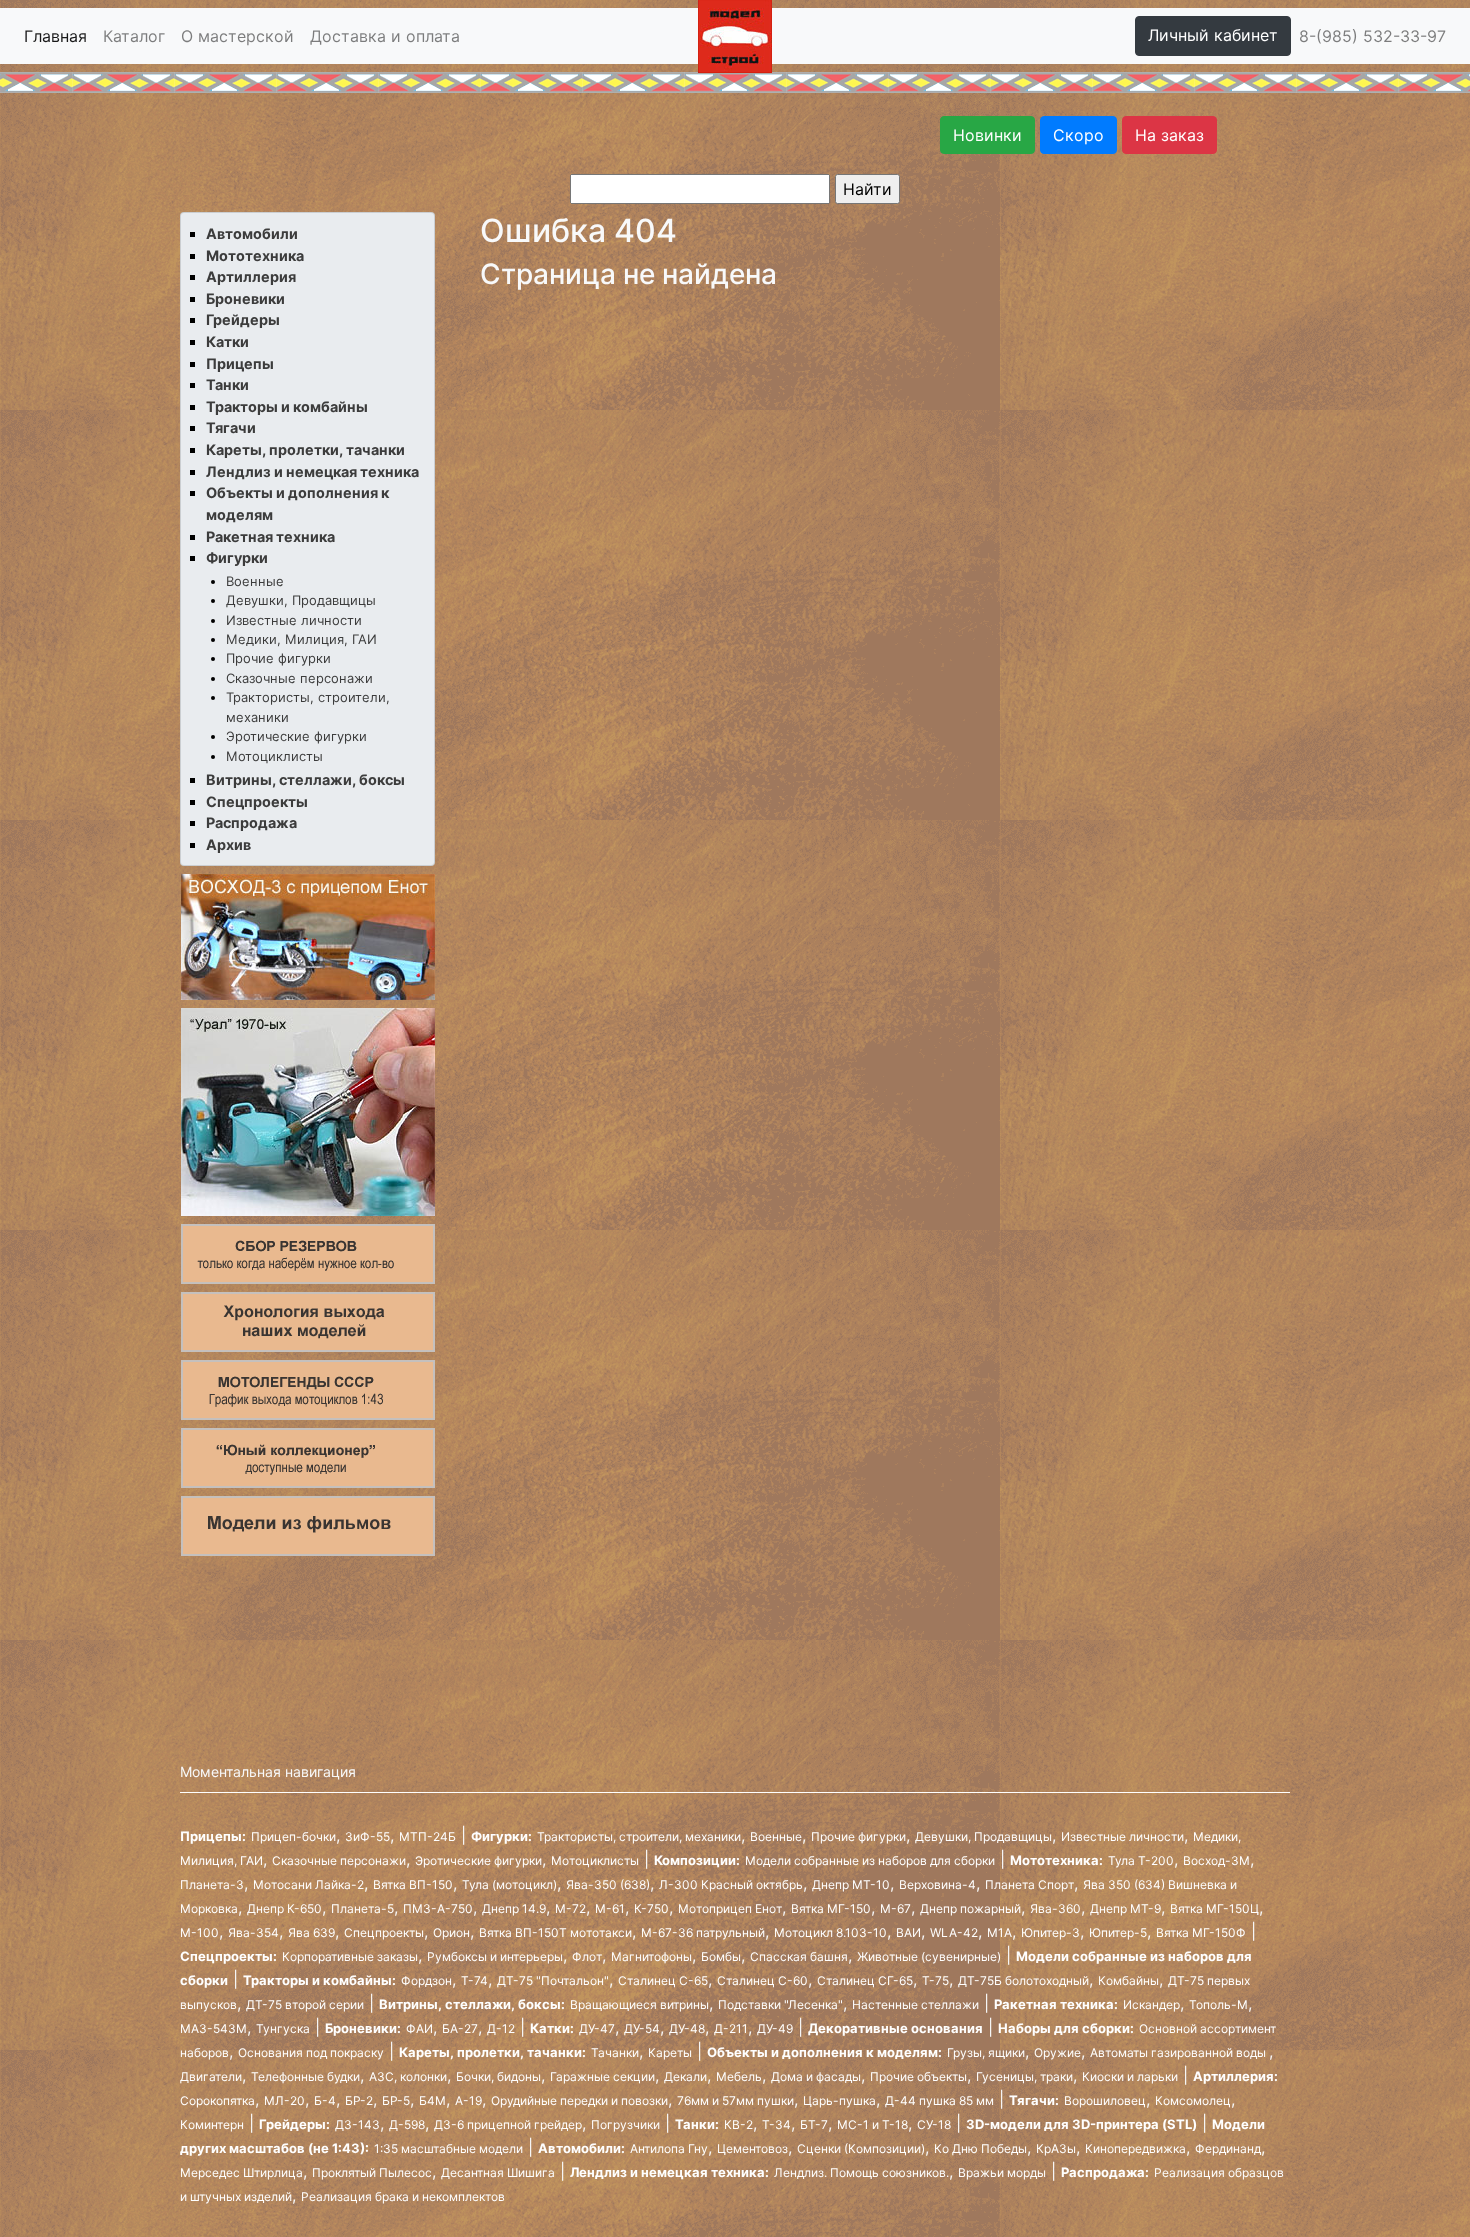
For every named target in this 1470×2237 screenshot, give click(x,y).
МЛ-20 (284, 2100)
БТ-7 (814, 2124)
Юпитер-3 (1050, 1932)
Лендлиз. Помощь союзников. (861, 2172)
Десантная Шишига (498, 2172)
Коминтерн (212, 2124)
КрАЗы (1056, 2148)
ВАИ (908, 1932)
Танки (227, 384)
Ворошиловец (1105, 2100)
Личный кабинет (1213, 35)
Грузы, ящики (986, 2052)
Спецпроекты (257, 801)
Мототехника (255, 255)
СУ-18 (934, 2124)
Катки (227, 341)
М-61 (610, 1908)
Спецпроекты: (228, 1956)
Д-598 (407, 2124)
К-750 (651, 1908)
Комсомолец (1193, 2100)
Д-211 (731, 2028)
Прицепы (240, 363)
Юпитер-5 (1118, 1932)
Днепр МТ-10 (851, 1884)
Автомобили (252, 233)
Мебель (739, 2076)
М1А (999, 1932)
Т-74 (474, 1980)
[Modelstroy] (735, 34)
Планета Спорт (1029, 1884)
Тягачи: (1034, 2100)
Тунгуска (283, 2028)
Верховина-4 (937, 1884)
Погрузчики (625, 2124)
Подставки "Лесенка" (780, 2004)
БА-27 (460, 2028)
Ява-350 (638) (608, 1884)
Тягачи (231, 427)
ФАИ (419, 2028)
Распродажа (251, 822)
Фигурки (237, 557)
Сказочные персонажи (299, 678)
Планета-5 (362, 1908)
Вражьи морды (1002, 2172)
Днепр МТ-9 (1125, 1908)
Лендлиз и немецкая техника (312, 471)
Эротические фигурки (296, 736)
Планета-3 (212, 1884)
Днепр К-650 (284, 1908)
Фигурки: (501, 1836)
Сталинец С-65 (663, 1980)
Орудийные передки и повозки (579, 2100)
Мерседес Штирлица (241, 2172)
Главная (55, 36)
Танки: (697, 2124)
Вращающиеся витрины (639, 2004)
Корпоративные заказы (350, 1956)
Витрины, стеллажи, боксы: (472, 2004)
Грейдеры (243, 319)
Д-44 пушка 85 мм (939, 2100)
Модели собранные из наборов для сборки (870, 1860)
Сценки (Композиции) (861, 2148)
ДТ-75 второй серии (305, 2004)
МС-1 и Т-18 (872, 2124)
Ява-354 (253, 1932)
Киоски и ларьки (1130, 2076)
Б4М (432, 2100)
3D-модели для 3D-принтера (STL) (1081, 2124)
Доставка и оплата (385, 36)
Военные (255, 581)
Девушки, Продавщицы (301, 600)
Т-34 (776, 2124)
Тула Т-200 (1141, 1860)
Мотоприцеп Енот (730, 1908)
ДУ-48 (687, 2028)
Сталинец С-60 (762, 1980)
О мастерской (237, 36)
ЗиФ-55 (367, 1836)
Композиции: (697, 1860)
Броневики (245, 298)
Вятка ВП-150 (413, 1884)
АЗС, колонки (408, 2076)
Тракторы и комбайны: (319, 1980)
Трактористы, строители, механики (639, 1836)
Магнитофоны (651, 1956)
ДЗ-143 (357, 2124)
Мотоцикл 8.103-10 (830, 1932)
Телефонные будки (305, 2076)
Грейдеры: (294, 2124)
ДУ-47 (597, 2028)
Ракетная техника (270, 536)
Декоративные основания (895, 2028)
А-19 (468, 2100)
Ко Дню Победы (980, 2148)
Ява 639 (311, 1932)
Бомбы (721, 1956)
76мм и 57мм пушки (735, 2100)
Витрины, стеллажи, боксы (305, 779)
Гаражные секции (602, 2076)
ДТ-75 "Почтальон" (553, 1980)
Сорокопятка (217, 2100)
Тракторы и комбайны (287, 406)
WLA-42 (954, 1932)
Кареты (670, 2052)
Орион (451, 1932)
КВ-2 (738, 2124)
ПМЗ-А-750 (438, 1908)
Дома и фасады (816, 2076)
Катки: (552, 2028)
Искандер (1151, 2004)
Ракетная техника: (1056, 2004)
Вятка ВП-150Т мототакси (555, 1932)
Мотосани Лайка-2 (308, 1884)
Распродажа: (1105, 2172)
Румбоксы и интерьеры (495, 1956)
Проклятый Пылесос (372, 2172)
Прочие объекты (918, 2076)
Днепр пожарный (970, 1908)
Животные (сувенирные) (929, 1956)
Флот (587, 1956)
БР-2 (359, 2100)
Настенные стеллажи (915, 2004)
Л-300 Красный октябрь (731, 1884)
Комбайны (1128, 1980)
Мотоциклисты (274, 756)
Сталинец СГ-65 (865, 1980)
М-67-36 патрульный (703, 1932)
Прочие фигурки (278, 658)
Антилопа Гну (669, 2148)
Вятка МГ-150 (831, 1908)
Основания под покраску (311, 2052)
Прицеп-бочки (293, 1836)
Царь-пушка (839, 2100)
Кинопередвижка (1135, 2148)
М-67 (895, 1908)
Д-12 (501, 2028)
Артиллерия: (1235, 2076)
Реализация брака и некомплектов (403, 2196)
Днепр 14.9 (514, 1908)
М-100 (199, 1932)
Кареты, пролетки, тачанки (305, 449)
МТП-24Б (427, 1836)
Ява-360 (1055, 1908)
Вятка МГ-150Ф (1201, 1932)
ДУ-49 (775, 2028)
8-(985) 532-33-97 (1372, 36)
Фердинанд (1228, 2148)
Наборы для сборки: (1066, 2028)
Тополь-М (1218, 2004)
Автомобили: (581, 2148)
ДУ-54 (642, 2028)
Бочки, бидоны (498, 2076)
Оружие (1057, 2052)
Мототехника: (1056, 1860)
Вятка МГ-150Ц (1214, 1908)
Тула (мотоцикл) (509, 1884)
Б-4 (325, 2100)
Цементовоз (752, 2148)
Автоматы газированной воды (1179, 2052)
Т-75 (935, 1980)
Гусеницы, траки (1024, 2076)
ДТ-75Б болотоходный (1023, 1980)
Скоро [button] (1078, 135)
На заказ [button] (1169, 135)
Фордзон (426, 1980)
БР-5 (396, 2100)
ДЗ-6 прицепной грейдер (508, 2124)
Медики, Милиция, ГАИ (301, 639)
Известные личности (294, 620)
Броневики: (363, 2028)
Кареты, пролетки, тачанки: (492, 2052)
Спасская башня (799, 1956)
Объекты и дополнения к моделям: (824, 2052)
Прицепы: (213, 1836)
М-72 (570, 1908)
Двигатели (211, 2076)
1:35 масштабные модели (448, 2148)
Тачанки (615, 2052)
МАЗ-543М (213, 2028)
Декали (685, 2076)
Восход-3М (1216, 1860)
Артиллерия (251, 276)
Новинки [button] (987, 135)
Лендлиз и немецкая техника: (669, 2172)
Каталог (134, 36)
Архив (228, 844)
